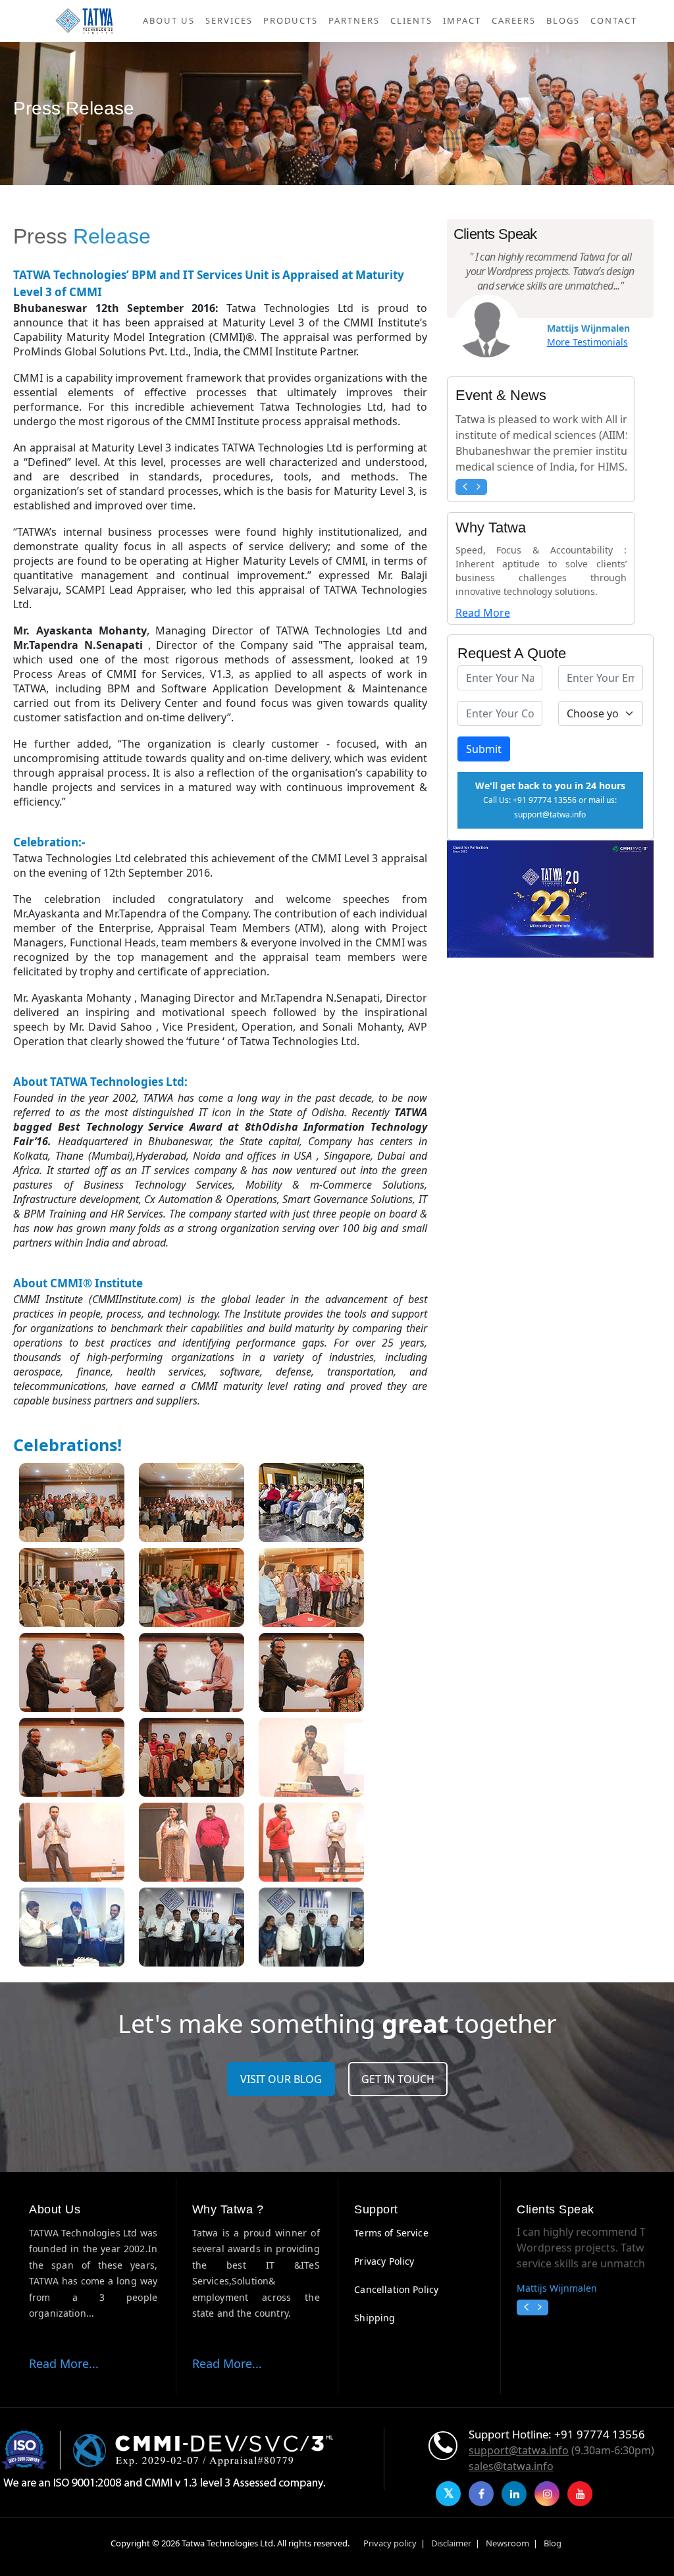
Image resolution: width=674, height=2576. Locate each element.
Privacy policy (390, 2543)
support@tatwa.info (519, 2450)
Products (291, 20)
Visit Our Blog (281, 2079)
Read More (483, 613)
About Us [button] (169, 20)
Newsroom (507, 2543)
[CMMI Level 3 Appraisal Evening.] (72, 1505)
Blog (553, 2543)
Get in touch (398, 2079)
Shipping (375, 2318)
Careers (514, 20)
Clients (411, 20)
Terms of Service (391, 2233)
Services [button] (229, 20)
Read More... (64, 2363)
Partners (354, 20)
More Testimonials (587, 342)
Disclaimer (451, 2543)
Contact (614, 20)
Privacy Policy (384, 2261)
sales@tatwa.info (511, 2466)
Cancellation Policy (396, 2289)
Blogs (563, 20)
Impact (462, 20)
